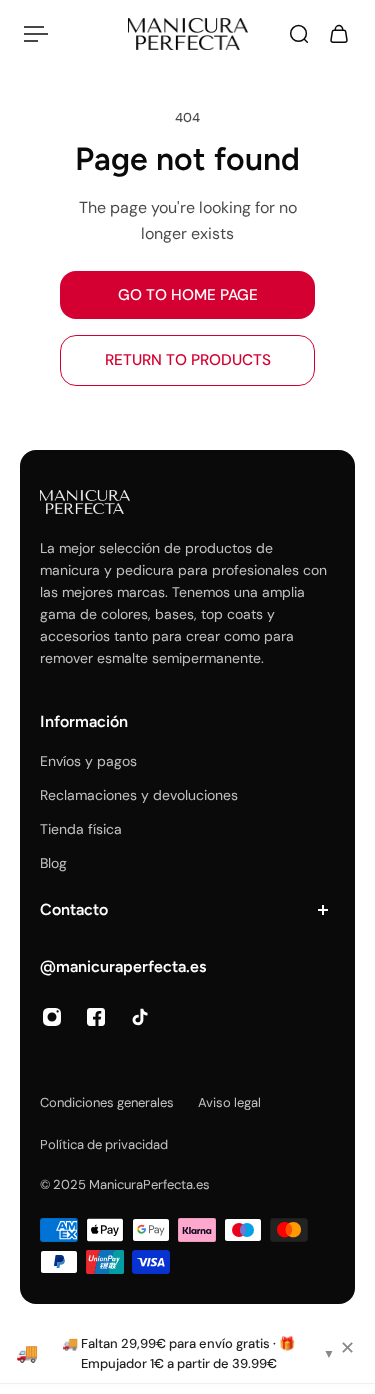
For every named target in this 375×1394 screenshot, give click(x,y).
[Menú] (36, 34)
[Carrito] (339, 34)
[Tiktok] (140, 1017)
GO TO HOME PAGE (188, 295)
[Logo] (188, 34)
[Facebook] (96, 1017)
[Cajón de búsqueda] (299, 34)
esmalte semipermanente (179, 658)
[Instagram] (52, 1017)
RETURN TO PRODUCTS (188, 360)
